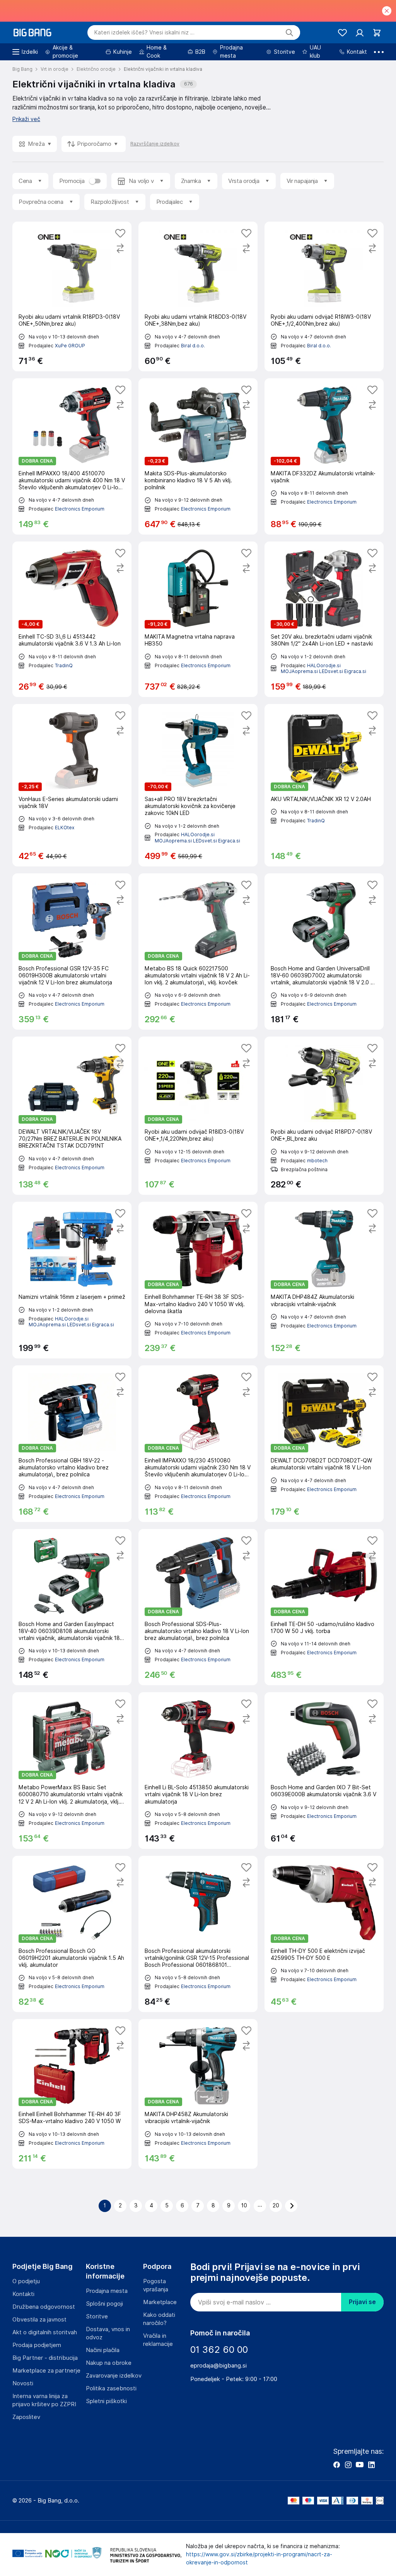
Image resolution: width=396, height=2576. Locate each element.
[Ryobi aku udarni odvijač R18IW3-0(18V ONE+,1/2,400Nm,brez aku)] (324, 296)
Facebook (336, 2465)
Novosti (23, 2383)
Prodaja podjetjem (37, 2345)
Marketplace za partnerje (46, 2371)
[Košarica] (377, 33)
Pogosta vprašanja (156, 2285)
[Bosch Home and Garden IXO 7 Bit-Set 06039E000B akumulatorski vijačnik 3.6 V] (324, 1771)
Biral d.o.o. (193, 346)
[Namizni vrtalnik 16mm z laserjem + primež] (72, 1280)
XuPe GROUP (70, 346)
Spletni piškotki (106, 2401)
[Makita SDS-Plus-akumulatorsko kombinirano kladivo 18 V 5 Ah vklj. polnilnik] (198, 457)
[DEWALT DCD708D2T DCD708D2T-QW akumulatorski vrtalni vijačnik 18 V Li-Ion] (324, 1444)
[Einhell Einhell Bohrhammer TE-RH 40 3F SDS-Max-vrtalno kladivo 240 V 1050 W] (72, 2094)
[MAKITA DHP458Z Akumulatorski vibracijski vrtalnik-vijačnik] (198, 2094)
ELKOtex (65, 828)
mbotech (317, 1161)
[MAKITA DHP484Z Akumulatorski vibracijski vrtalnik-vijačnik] (324, 1280)
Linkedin (371, 2465)
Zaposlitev (26, 2417)
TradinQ (64, 665)
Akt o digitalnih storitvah (45, 2332)
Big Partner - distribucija (45, 2358)
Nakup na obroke (109, 2363)
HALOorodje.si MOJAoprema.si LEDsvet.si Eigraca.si (323, 669)
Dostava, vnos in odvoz (108, 2333)
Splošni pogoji (104, 2304)
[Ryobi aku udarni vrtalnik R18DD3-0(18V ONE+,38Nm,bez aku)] (198, 296)
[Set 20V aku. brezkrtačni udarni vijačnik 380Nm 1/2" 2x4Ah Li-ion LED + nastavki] (324, 619)
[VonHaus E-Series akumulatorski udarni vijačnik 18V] (72, 785)
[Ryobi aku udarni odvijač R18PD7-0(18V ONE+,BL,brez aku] (324, 1116)
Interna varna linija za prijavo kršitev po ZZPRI (44, 2400)
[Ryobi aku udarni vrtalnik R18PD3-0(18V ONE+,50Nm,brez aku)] (72, 296)
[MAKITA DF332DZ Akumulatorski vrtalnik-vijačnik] (324, 457)
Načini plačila (103, 2350)
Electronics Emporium (80, 509)
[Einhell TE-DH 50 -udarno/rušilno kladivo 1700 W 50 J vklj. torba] (324, 1607)
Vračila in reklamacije (158, 2340)
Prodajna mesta (107, 2291)
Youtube (360, 2465)
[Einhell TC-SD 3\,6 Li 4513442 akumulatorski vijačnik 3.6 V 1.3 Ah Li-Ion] (72, 619)
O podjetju (26, 2281)
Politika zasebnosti (111, 2388)
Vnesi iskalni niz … (144, 32)
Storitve (97, 2316)
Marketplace (160, 2302)
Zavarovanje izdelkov (114, 2376)
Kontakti (23, 2294)
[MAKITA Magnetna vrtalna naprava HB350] (198, 619)
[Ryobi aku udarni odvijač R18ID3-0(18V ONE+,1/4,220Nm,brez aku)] (198, 1116)
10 (244, 2205)
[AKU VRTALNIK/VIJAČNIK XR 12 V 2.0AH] (324, 785)
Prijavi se (362, 2302)
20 (276, 2205)
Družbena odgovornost (44, 2307)
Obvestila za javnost (39, 2320)
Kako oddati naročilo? (159, 2319)
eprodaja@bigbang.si (218, 2366)
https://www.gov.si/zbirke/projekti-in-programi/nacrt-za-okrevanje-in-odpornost (259, 2558)
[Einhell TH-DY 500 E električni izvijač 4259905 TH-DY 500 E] (324, 1934)
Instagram (348, 2465)
